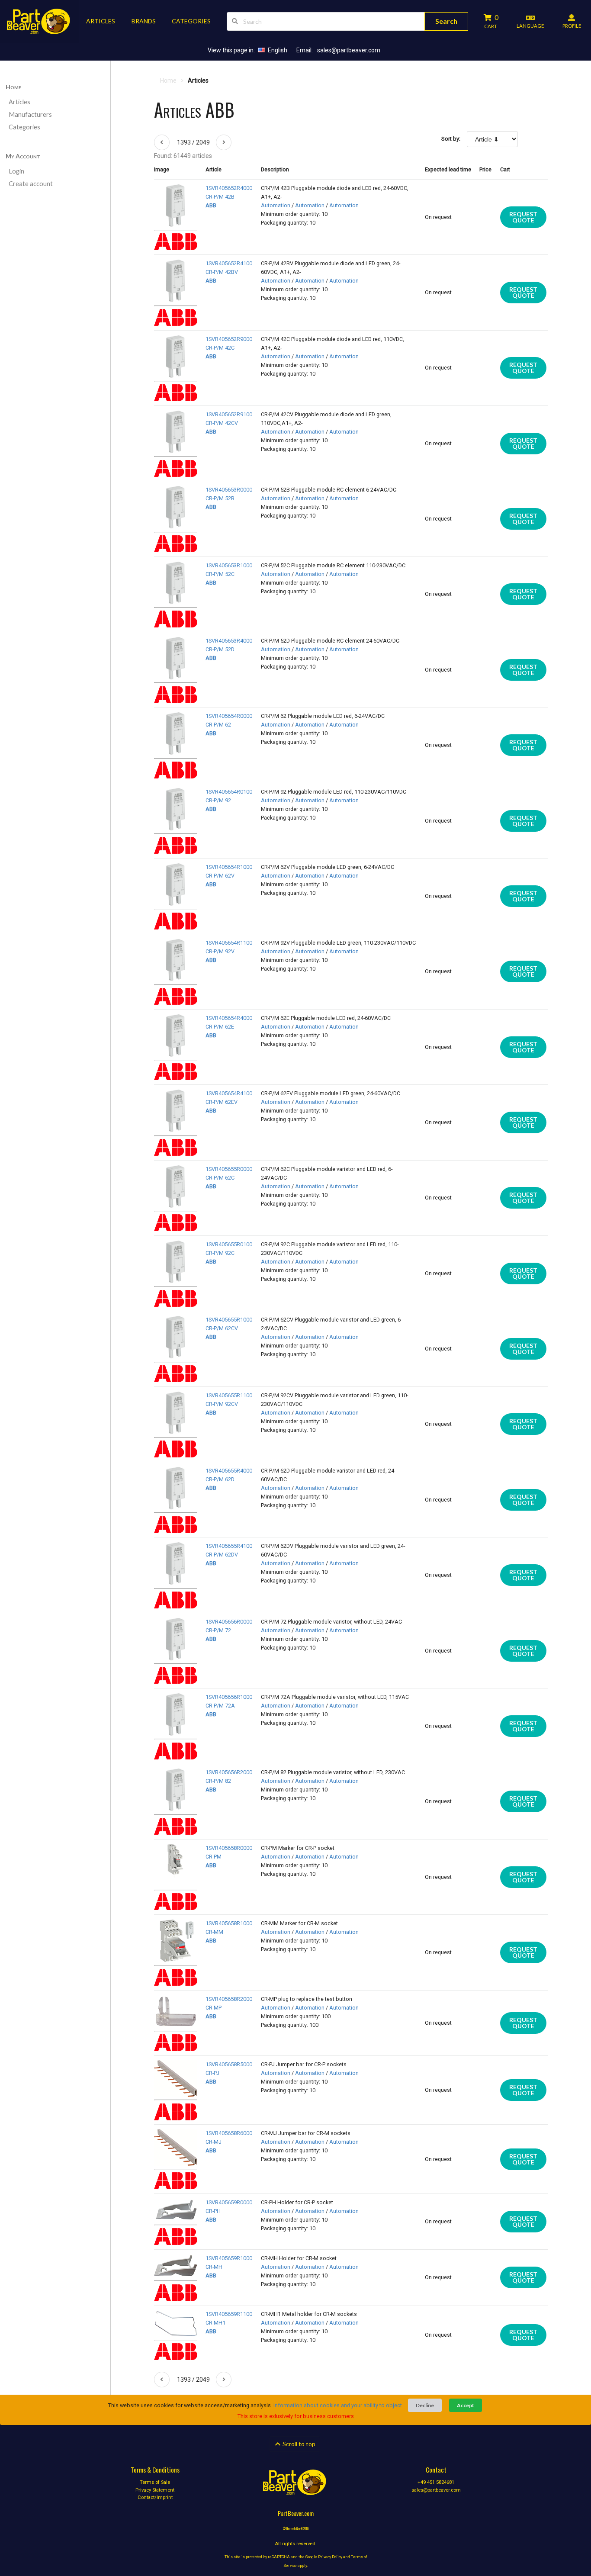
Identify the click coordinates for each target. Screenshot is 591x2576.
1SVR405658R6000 (229, 2133)
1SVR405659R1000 (229, 2258)
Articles (19, 102)
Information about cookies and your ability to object (338, 2405)
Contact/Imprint (155, 2497)
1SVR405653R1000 (229, 565)
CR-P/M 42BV (222, 272)
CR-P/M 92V (220, 951)
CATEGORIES (191, 21)
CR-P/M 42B (220, 197)
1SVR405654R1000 (229, 867)
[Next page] (224, 142)
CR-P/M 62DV (222, 1555)
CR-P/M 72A (220, 1706)
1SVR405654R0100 (229, 792)
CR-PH (213, 2211)
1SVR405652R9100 (229, 414)
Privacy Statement (155, 2490)
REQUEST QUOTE (523, 217)
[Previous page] (162, 142)
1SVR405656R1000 (229, 1697)
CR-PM (214, 1857)
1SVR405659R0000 (229, 2202)
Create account (31, 184)
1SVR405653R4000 (229, 641)
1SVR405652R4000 (229, 188)
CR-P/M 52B (220, 498)
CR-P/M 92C (220, 1253)
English (278, 50)
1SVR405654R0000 (229, 716)
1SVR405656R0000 (229, 1622)
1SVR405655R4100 (229, 1546)
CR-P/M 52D (220, 649)
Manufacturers (30, 114)
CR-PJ (212, 2073)
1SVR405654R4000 (229, 1018)
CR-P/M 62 (218, 725)
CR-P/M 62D (220, 1479)
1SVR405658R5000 (229, 2064)
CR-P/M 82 (218, 1781)
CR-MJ (214, 2142)
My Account (23, 156)
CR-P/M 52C (220, 574)
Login (16, 171)
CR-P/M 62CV (222, 1328)
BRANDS (144, 21)
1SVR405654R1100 (229, 943)
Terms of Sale (155, 2483)
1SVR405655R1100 (229, 1395)
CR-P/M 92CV (222, 1404)
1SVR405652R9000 (229, 339)
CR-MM (214, 1932)
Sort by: (451, 139)
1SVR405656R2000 (229, 1772)
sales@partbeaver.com (349, 50)
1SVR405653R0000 (229, 490)
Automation (276, 205)
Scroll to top (298, 2444)
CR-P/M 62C (220, 1178)
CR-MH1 (215, 2323)
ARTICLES (101, 21)
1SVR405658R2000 (229, 1999)
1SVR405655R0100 (229, 1244)
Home (13, 87)
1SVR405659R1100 (229, 2314)
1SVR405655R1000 (229, 1320)
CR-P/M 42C (220, 348)
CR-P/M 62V (220, 876)
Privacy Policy (330, 2557)
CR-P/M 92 (218, 800)
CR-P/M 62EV (222, 1102)
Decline (425, 2405)
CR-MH (214, 2267)
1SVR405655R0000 (229, 1169)
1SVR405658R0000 (229, 1848)
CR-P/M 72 (218, 1630)
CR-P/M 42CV (222, 423)
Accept (466, 2405)
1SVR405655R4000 (229, 1471)
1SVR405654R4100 (229, 1093)
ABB (211, 205)
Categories (24, 127)
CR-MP (214, 2008)
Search (446, 21)
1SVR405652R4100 (229, 263)
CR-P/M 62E (220, 1027)
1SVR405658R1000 (229, 1923)
